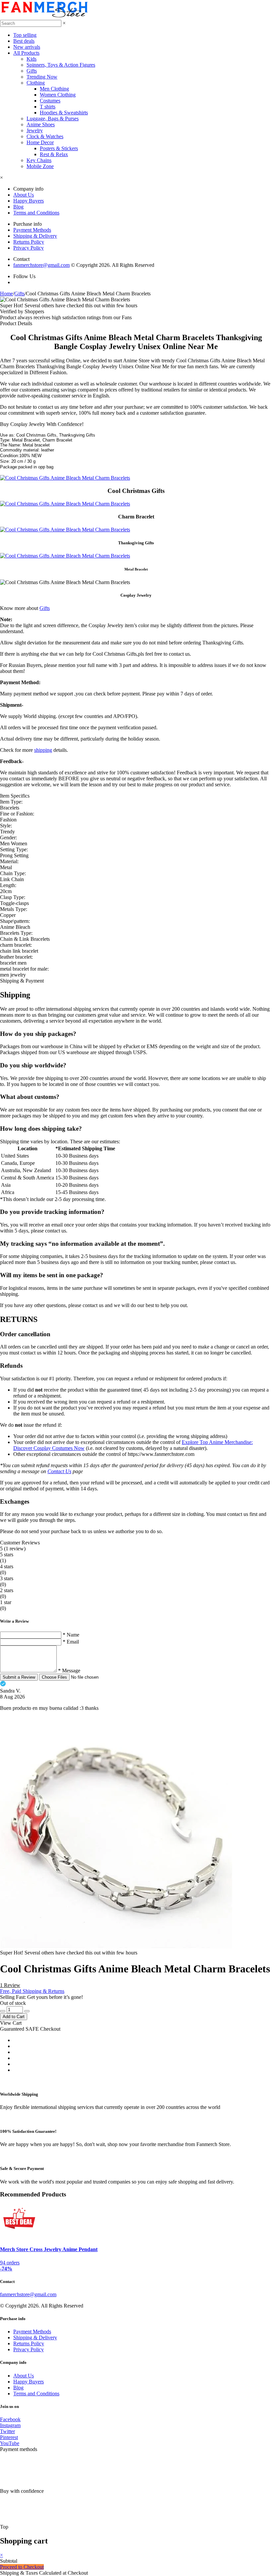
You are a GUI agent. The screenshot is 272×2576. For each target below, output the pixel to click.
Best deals (24, 41)
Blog (18, 207)
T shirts (48, 107)
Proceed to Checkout (22, 2567)
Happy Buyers (29, 201)
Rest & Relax (54, 154)
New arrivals (27, 47)
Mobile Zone (40, 166)
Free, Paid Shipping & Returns (32, 1991)
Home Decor (40, 142)
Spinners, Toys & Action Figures (61, 65)
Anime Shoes (41, 124)
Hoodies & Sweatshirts (64, 113)
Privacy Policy (29, 248)
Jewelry (35, 130)
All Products (26, 53)
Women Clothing (58, 95)
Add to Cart (14, 2017)
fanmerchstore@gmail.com (41, 265)
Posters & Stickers (59, 148)
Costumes (50, 101)
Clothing (36, 83)
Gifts (32, 71)
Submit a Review (19, 1677)
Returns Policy (29, 242)
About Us (24, 195)
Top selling (25, 35)
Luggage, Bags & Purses (53, 119)
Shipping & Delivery (35, 236)
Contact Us (59, 1471)
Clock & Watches (45, 136)
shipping (43, 750)
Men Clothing (54, 89)
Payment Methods (32, 230)
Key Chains (39, 160)
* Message (69, 1671)
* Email (71, 1642)
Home (6, 294)
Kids (32, 59)
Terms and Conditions (36, 213)
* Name (71, 1635)
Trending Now (42, 77)
